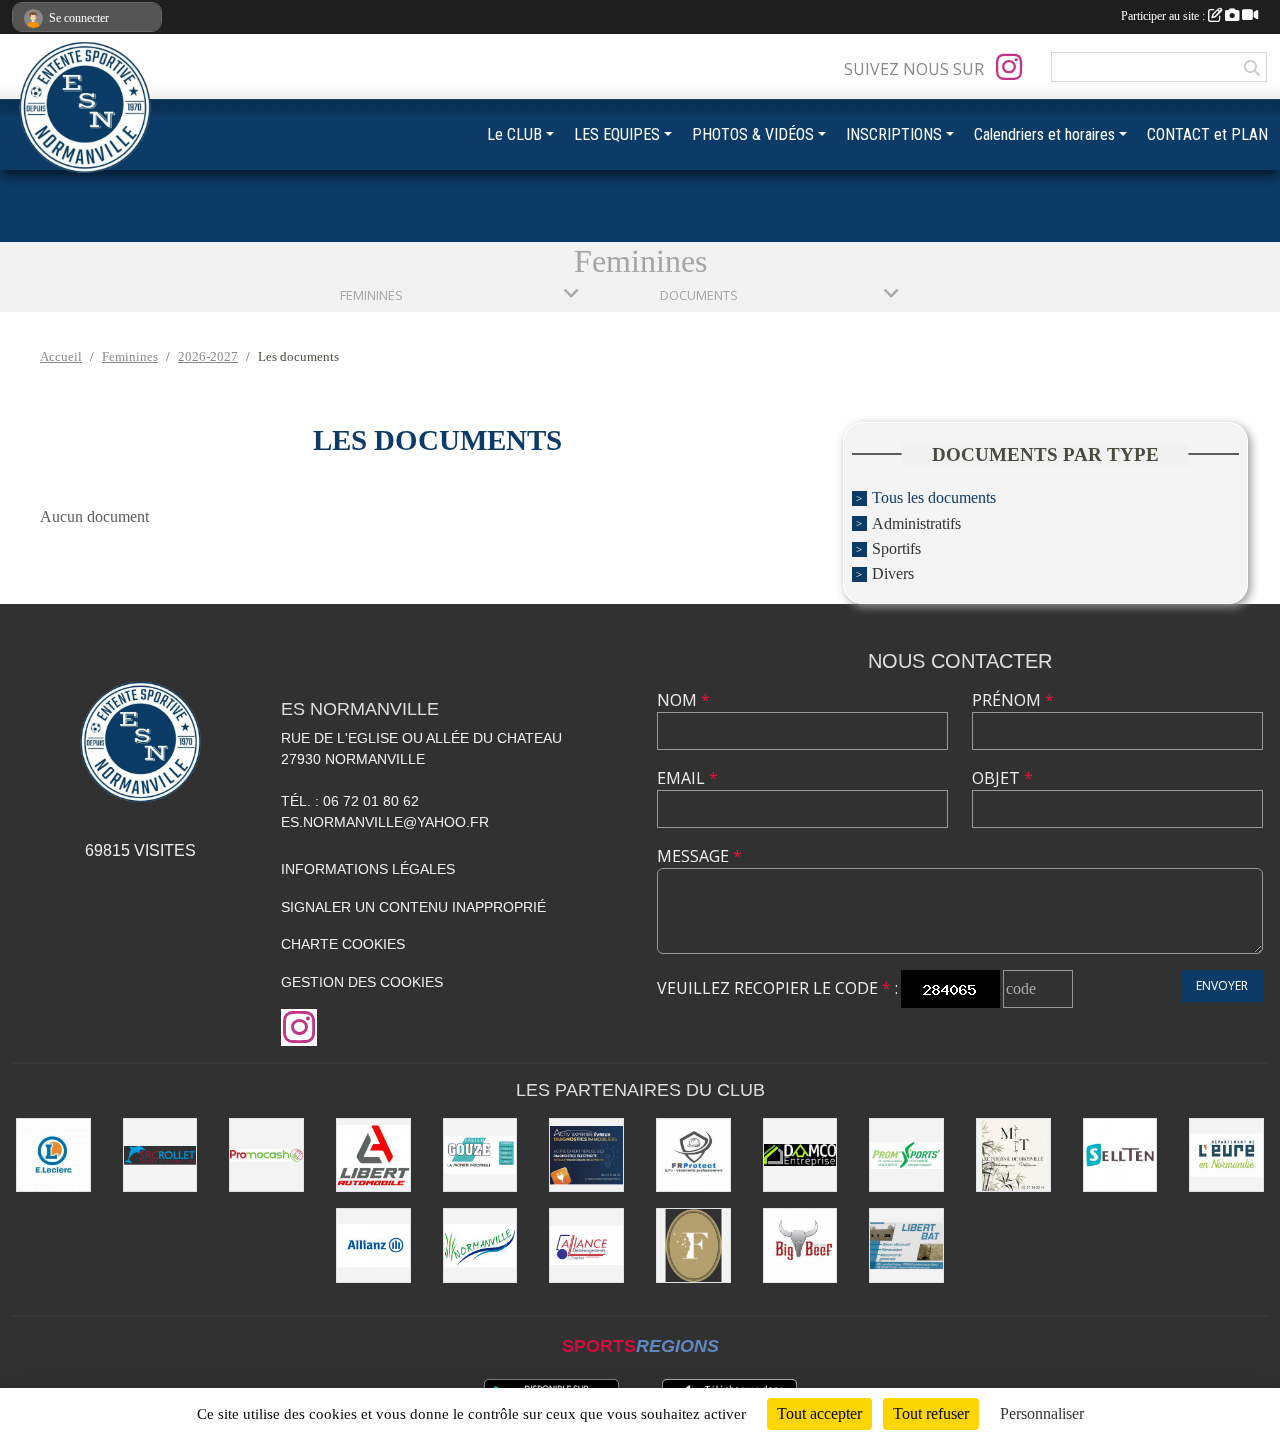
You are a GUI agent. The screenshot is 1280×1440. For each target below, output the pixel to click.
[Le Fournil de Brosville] (1013, 1155)
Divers (893, 574)
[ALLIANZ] (373, 1245)
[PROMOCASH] (266, 1155)
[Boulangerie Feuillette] (693, 1245)
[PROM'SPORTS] (906, 1155)
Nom (683, 700)
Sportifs (896, 548)
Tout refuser (931, 1413)
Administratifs (916, 523)
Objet (1002, 778)
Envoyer (1222, 985)
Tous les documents (934, 498)
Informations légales (368, 869)
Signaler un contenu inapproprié (413, 907)
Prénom (1013, 700)
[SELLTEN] (1120, 1155)
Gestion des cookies (362, 982)
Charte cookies (343, 944)
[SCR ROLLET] (160, 1155)
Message (699, 856)
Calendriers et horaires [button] (1044, 134)
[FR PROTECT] (693, 1155)
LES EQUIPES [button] (617, 134)
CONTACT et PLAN (1207, 134)
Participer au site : (1164, 16)
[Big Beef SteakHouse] (800, 1245)
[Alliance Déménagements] (586, 1245)
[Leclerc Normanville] (53, 1155)
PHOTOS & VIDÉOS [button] (753, 134)
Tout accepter (819, 1413)
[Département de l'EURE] (1226, 1155)
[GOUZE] (480, 1155)
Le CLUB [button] (514, 134)
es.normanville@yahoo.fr (385, 822)
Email (687, 778)
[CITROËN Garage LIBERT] (373, 1155)
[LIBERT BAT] (906, 1245)
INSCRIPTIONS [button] (894, 134)
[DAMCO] (800, 1155)
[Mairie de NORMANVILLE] (480, 1245)
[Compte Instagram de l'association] (1009, 67)
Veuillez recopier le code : (777, 988)
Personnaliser (1042, 1413)
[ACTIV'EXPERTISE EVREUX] (586, 1155)
